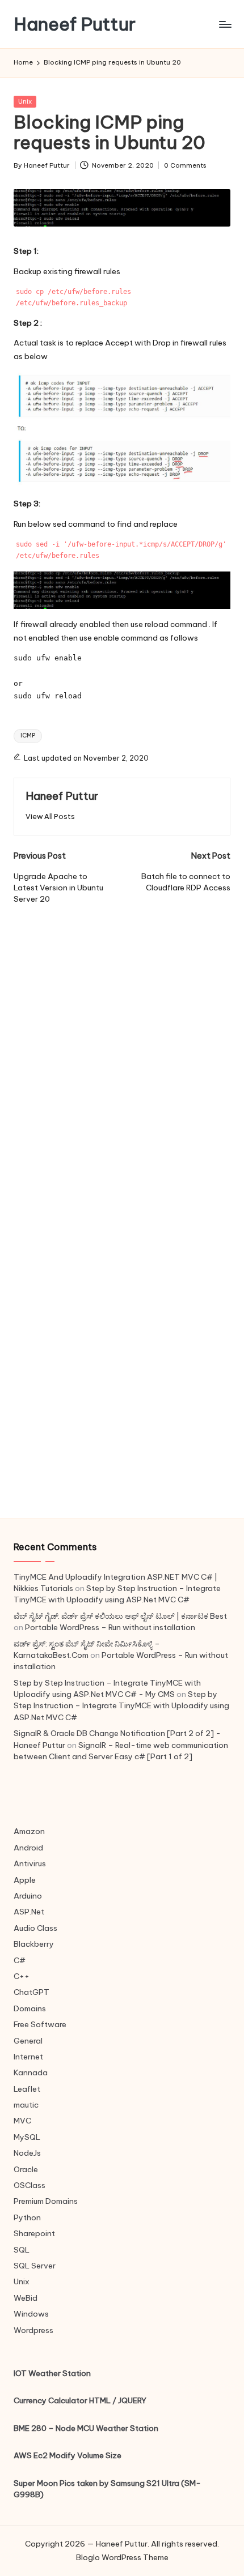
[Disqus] (122, 1047)
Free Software (40, 2024)
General (28, 2041)
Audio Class (35, 1928)
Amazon (29, 1831)
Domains (30, 2008)
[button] (50, 816)
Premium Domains (46, 2201)
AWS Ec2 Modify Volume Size (68, 2455)
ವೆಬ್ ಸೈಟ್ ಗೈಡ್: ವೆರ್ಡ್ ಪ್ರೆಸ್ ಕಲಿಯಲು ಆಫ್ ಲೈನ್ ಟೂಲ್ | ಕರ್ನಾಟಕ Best (120, 1616)
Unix (25, 101)
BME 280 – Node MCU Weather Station (86, 2428)
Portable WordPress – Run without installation (110, 1627)
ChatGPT (31, 1992)
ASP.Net (29, 1912)
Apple (25, 1880)
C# (20, 1960)
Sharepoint (34, 2233)
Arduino (28, 1896)
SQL (22, 2250)
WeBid (26, 2298)
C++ (22, 1976)
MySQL (27, 2137)
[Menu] (225, 24)
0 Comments (185, 165)
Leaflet (27, 2089)
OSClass (30, 2185)
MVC (22, 2121)
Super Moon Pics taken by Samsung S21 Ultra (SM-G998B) (107, 2489)
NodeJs (27, 2153)
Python (27, 2217)
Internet (28, 2057)
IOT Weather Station (52, 2373)
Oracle (26, 2169)
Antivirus (30, 1863)
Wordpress (33, 2330)
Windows (31, 2314)
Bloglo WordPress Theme (122, 2557)
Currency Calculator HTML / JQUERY (80, 2400)
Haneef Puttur (75, 24)
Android (28, 1848)
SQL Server (35, 2266)
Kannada (31, 2072)
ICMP (28, 735)
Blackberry (34, 1944)
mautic (26, 2105)
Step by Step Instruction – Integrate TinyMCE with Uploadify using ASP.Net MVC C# (121, 1706)
